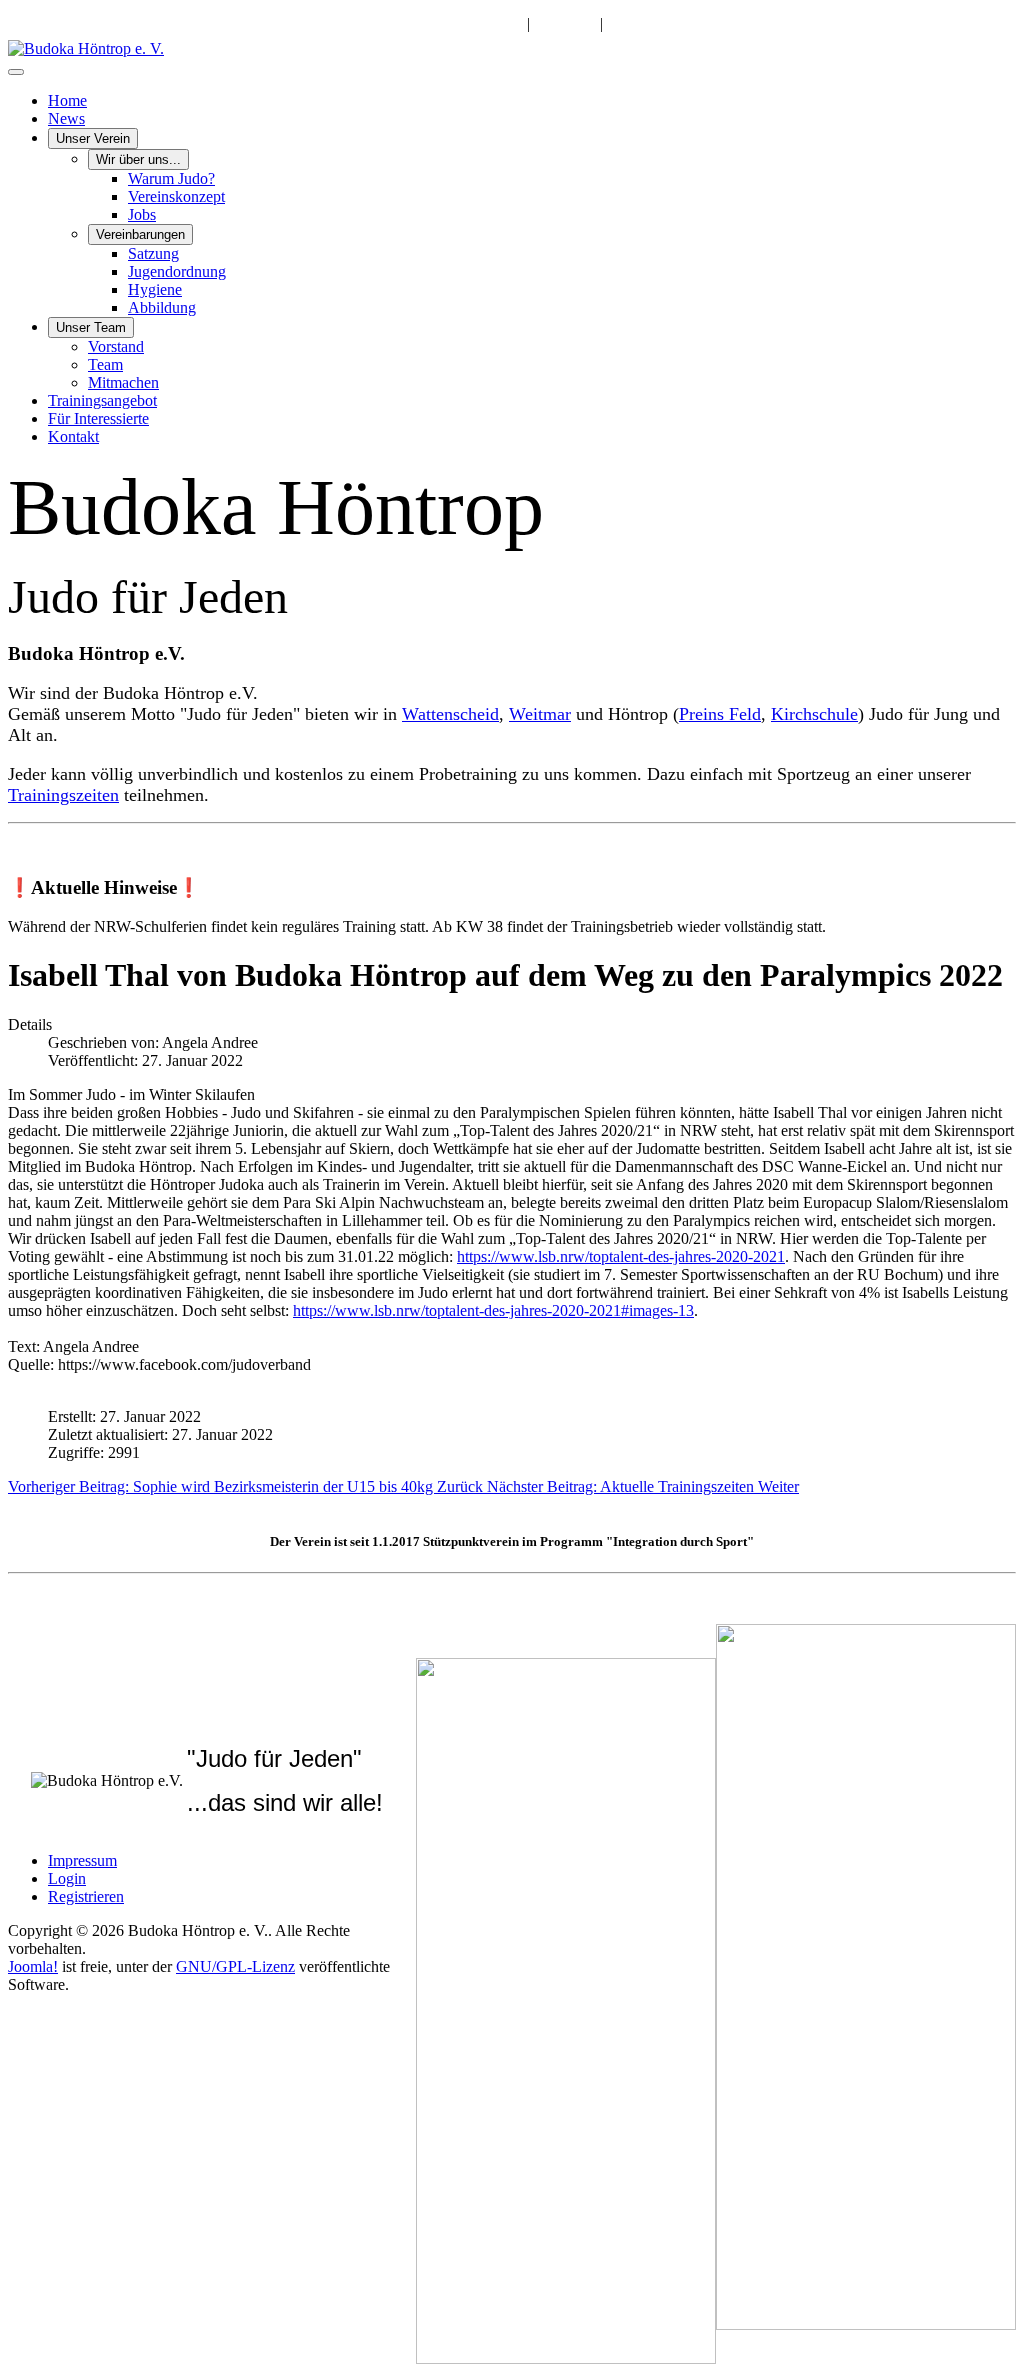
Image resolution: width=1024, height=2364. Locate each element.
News (66, 118)
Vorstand (116, 346)
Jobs (142, 214)
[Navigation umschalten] (16, 72)
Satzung (153, 253)
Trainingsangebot (102, 400)
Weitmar (540, 714)
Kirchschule (814, 714)
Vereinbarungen (140, 234)
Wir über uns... (138, 159)
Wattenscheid (450, 714)
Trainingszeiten (63, 795)
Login (67, 1878)
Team (105, 364)
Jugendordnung (177, 271)
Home (67, 100)
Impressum (82, 1860)
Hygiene (155, 289)
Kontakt (73, 436)
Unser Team (91, 327)
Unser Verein (93, 138)
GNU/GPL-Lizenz (235, 1966)
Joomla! (33, 1966)
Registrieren (86, 1896)
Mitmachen (123, 382)
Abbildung (162, 307)
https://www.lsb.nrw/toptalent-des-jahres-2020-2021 (621, 1256)
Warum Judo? (171, 178)
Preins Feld (720, 714)
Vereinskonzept (176, 196)
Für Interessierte (98, 418)
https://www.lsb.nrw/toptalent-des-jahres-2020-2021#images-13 (493, 1310)
